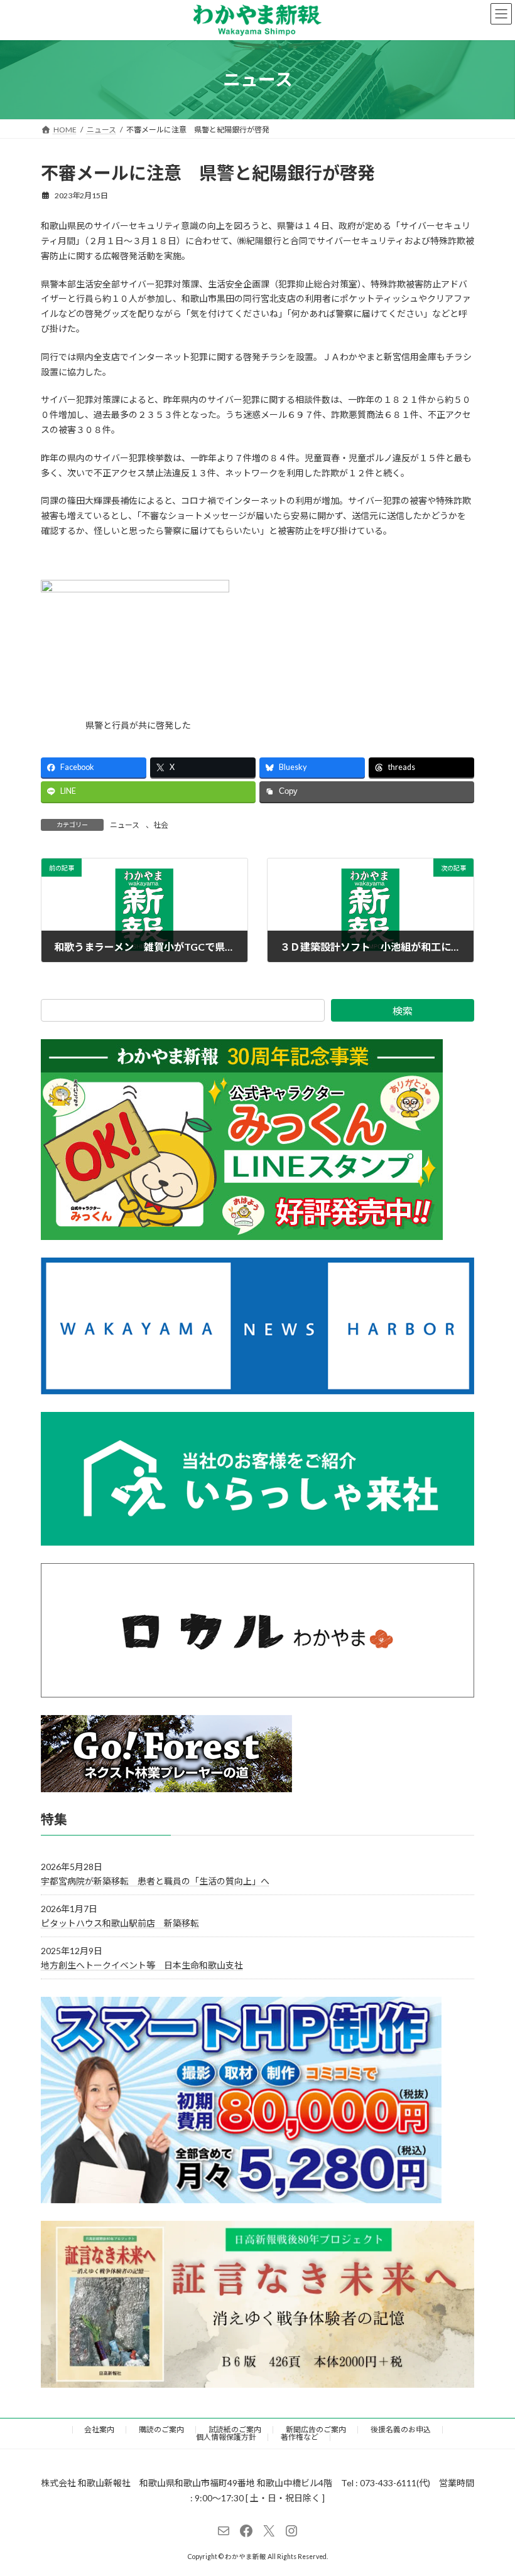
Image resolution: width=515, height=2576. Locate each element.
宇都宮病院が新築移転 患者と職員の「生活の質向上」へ (155, 1880)
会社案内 (99, 2429)
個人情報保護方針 (226, 2437)
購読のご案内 (161, 2429)
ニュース (125, 825)
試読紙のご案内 (235, 2429)
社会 (161, 825)
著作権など (300, 2437)
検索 (403, 1011)
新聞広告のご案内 (316, 2429)
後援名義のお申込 (401, 2429)
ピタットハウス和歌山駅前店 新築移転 (120, 1922)
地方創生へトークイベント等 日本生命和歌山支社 (142, 1965)
